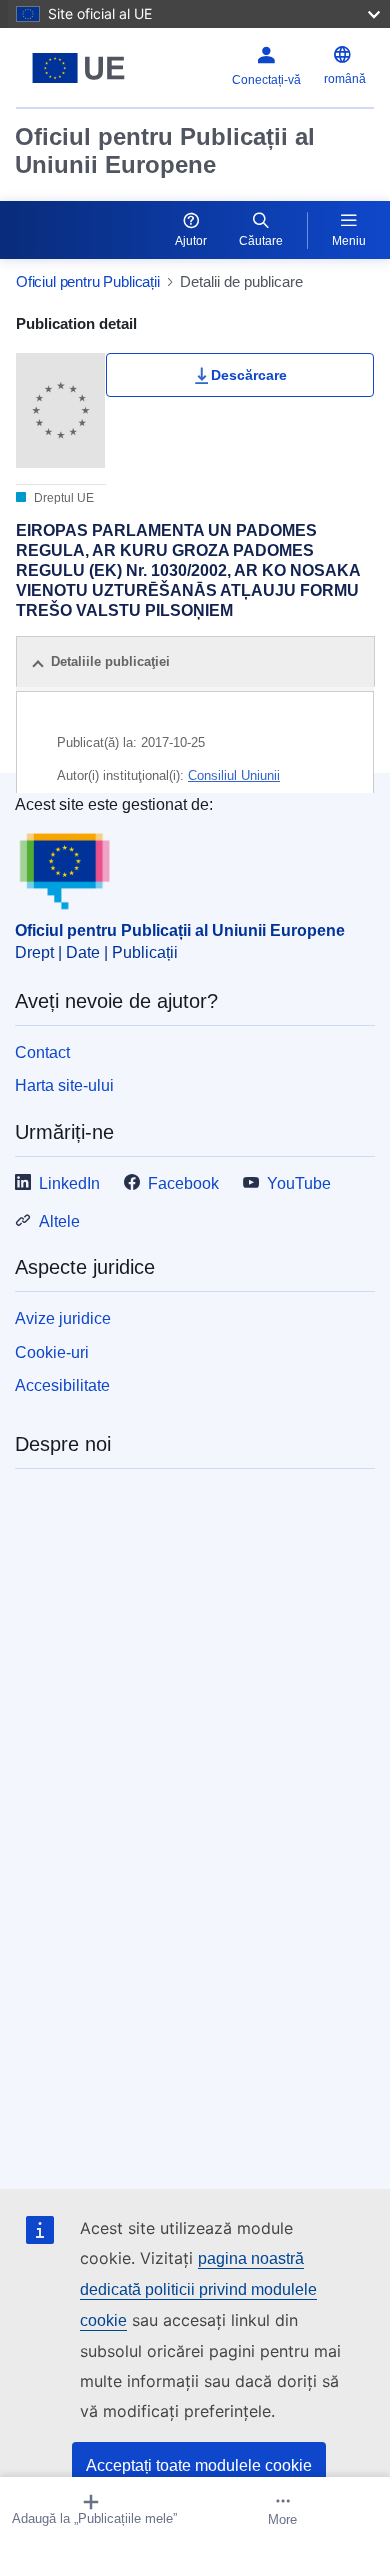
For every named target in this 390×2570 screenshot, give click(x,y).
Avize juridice (63, 1318)
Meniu (349, 241)
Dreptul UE (62, 498)
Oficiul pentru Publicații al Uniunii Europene (165, 150)
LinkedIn (69, 1183)
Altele (59, 1221)
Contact (42, 1052)
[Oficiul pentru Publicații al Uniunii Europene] (78, 68)
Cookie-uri (52, 1352)
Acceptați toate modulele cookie (199, 2465)
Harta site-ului (64, 1085)
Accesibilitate (62, 1385)
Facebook (183, 1183)
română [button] (345, 79)
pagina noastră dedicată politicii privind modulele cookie (198, 2289)
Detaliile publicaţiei (110, 661)
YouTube (299, 1183)
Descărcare (249, 375)
